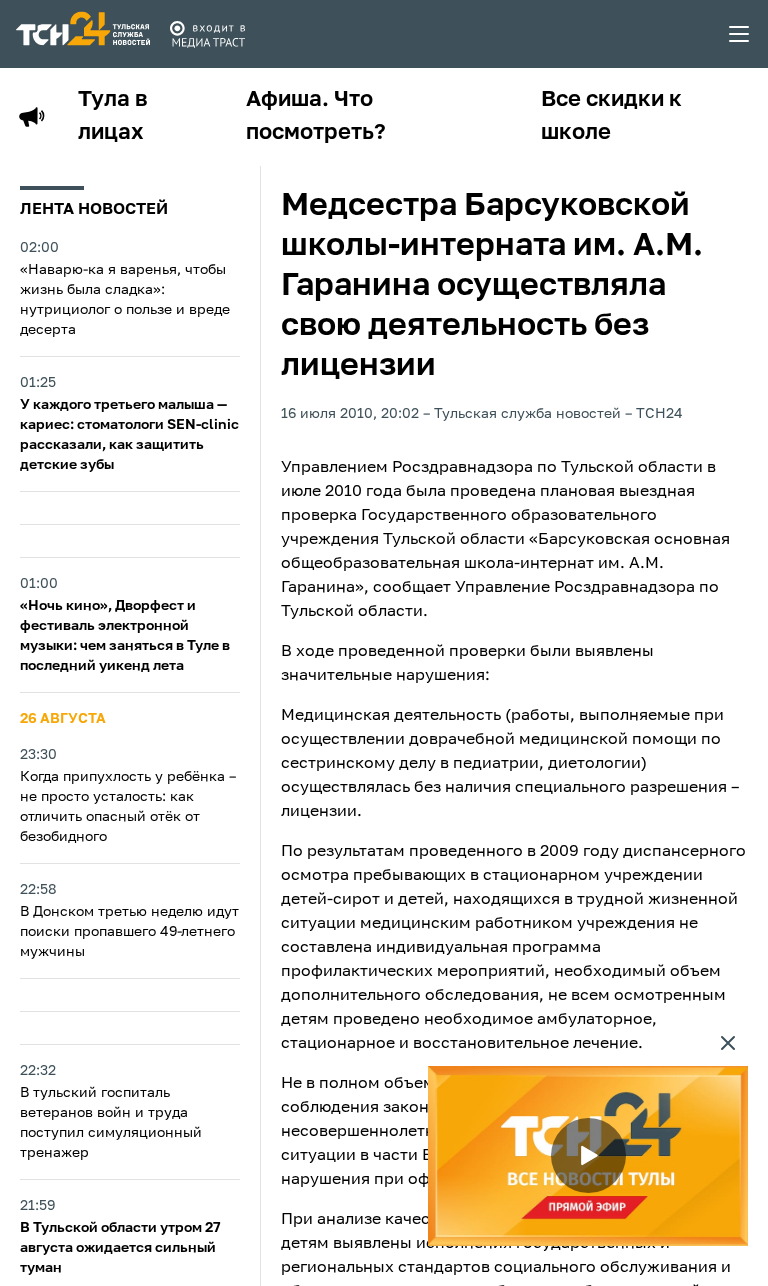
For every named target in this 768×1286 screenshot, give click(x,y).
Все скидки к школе (611, 116)
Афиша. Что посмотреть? (316, 116)
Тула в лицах (113, 116)
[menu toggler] (740, 34)
